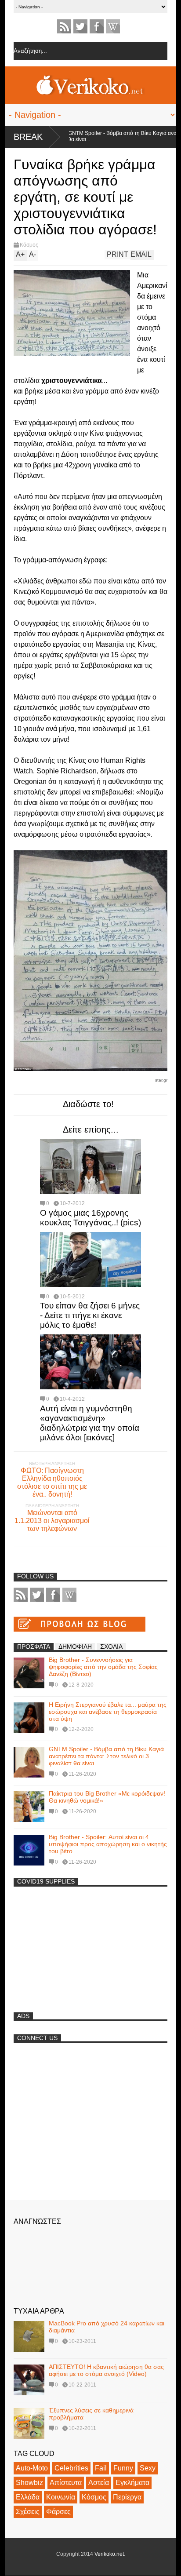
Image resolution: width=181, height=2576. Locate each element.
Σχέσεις (28, 2512)
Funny (123, 2468)
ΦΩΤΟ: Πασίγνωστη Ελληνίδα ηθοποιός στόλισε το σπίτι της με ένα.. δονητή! (52, 1482)
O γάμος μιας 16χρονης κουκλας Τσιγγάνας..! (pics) (90, 1218)
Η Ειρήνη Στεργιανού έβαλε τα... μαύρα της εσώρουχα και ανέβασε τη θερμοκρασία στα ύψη (108, 1712)
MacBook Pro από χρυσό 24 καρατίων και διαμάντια (107, 2327)
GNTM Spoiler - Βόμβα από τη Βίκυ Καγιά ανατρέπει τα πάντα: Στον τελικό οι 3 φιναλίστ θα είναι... (106, 1756)
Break (28, 137)
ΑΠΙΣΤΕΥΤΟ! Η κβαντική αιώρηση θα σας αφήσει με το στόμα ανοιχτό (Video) (106, 2370)
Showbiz (29, 2483)
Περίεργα (127, 2497)
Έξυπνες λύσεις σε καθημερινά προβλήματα (91, 2414)
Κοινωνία (61, 2497)
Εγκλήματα (132, 2483)
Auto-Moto (32, 2468)
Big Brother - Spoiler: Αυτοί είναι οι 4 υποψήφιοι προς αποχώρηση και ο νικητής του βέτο (108, 1844)
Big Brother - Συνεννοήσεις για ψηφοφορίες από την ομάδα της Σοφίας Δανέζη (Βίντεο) (103, 1667)
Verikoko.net (109, 2554)
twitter (80, 26)
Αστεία (99, 2483)
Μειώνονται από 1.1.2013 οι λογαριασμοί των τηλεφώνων (52, 1521)
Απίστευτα (66, 2483)
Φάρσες (58, 2512)
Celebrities (71, 2468)
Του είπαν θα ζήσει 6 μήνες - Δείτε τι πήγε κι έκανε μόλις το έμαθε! (90, 1315)
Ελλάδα (28, 2497)
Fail (101, 2468)
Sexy (148, 2468)
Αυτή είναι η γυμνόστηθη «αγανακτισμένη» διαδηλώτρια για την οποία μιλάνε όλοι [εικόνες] (90, 1423)
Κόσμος (29, 245)
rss (64, 26)
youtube (113, 26)
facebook (97, 26)
